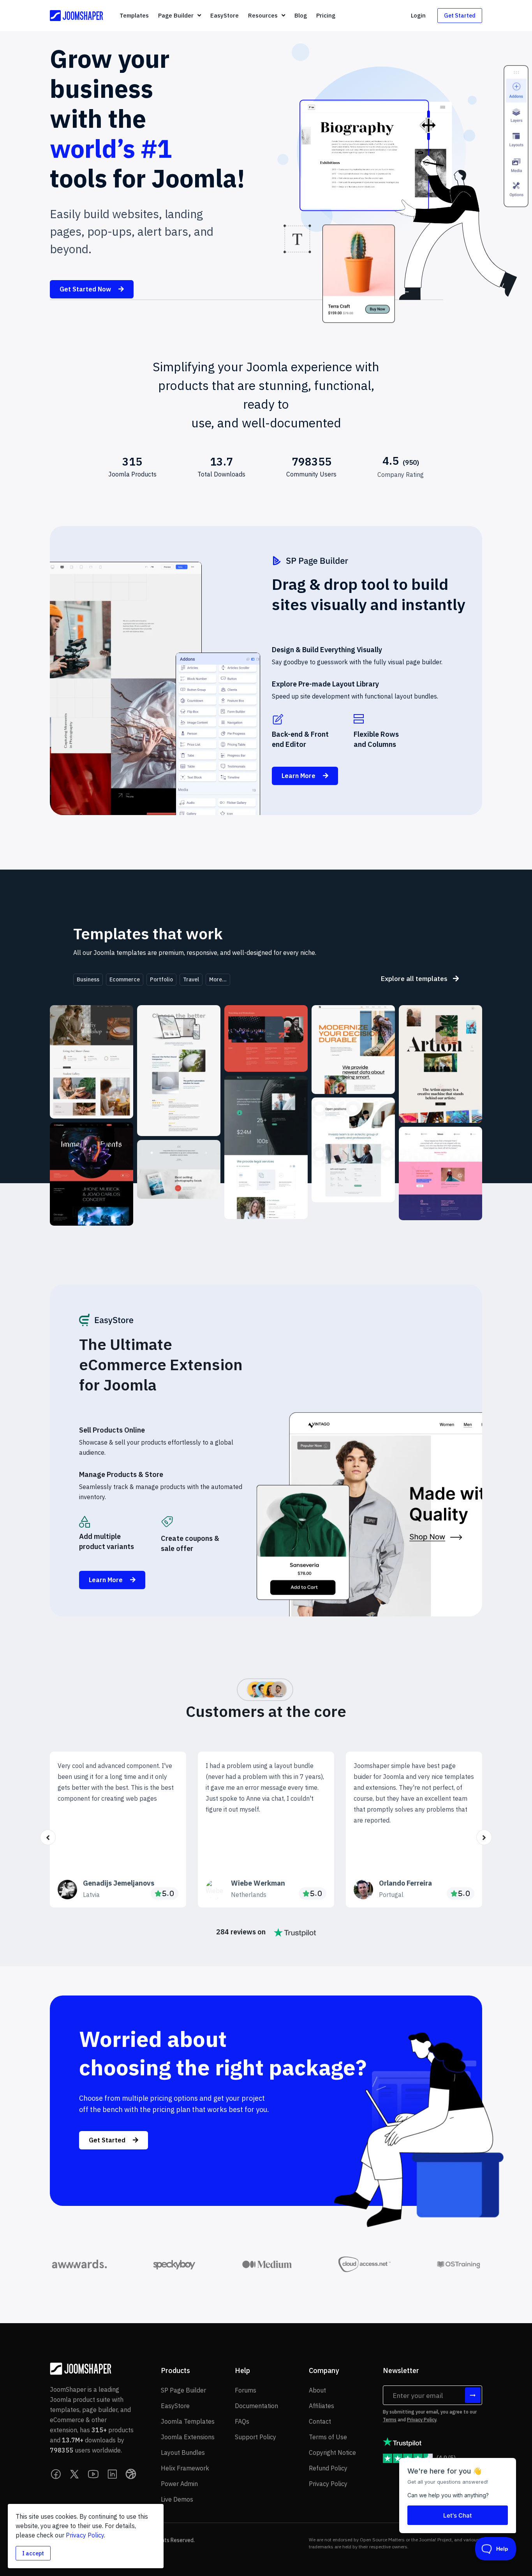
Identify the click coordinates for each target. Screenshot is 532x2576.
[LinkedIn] (112, 2474)
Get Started (460, 15)
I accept (33, 2553)
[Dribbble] (131, 2474)
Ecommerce (125, 979)
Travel (191, 979)
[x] (75, 2474)
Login (418, 15)
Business (88, 979)
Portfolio (161, 979)
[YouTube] (93, 2474)
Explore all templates (415, 978)
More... (218, 979)
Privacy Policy (422, 2420)
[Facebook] (56, 2474)
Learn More (299, 776)
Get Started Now (86, 289)
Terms (390, 2420)
